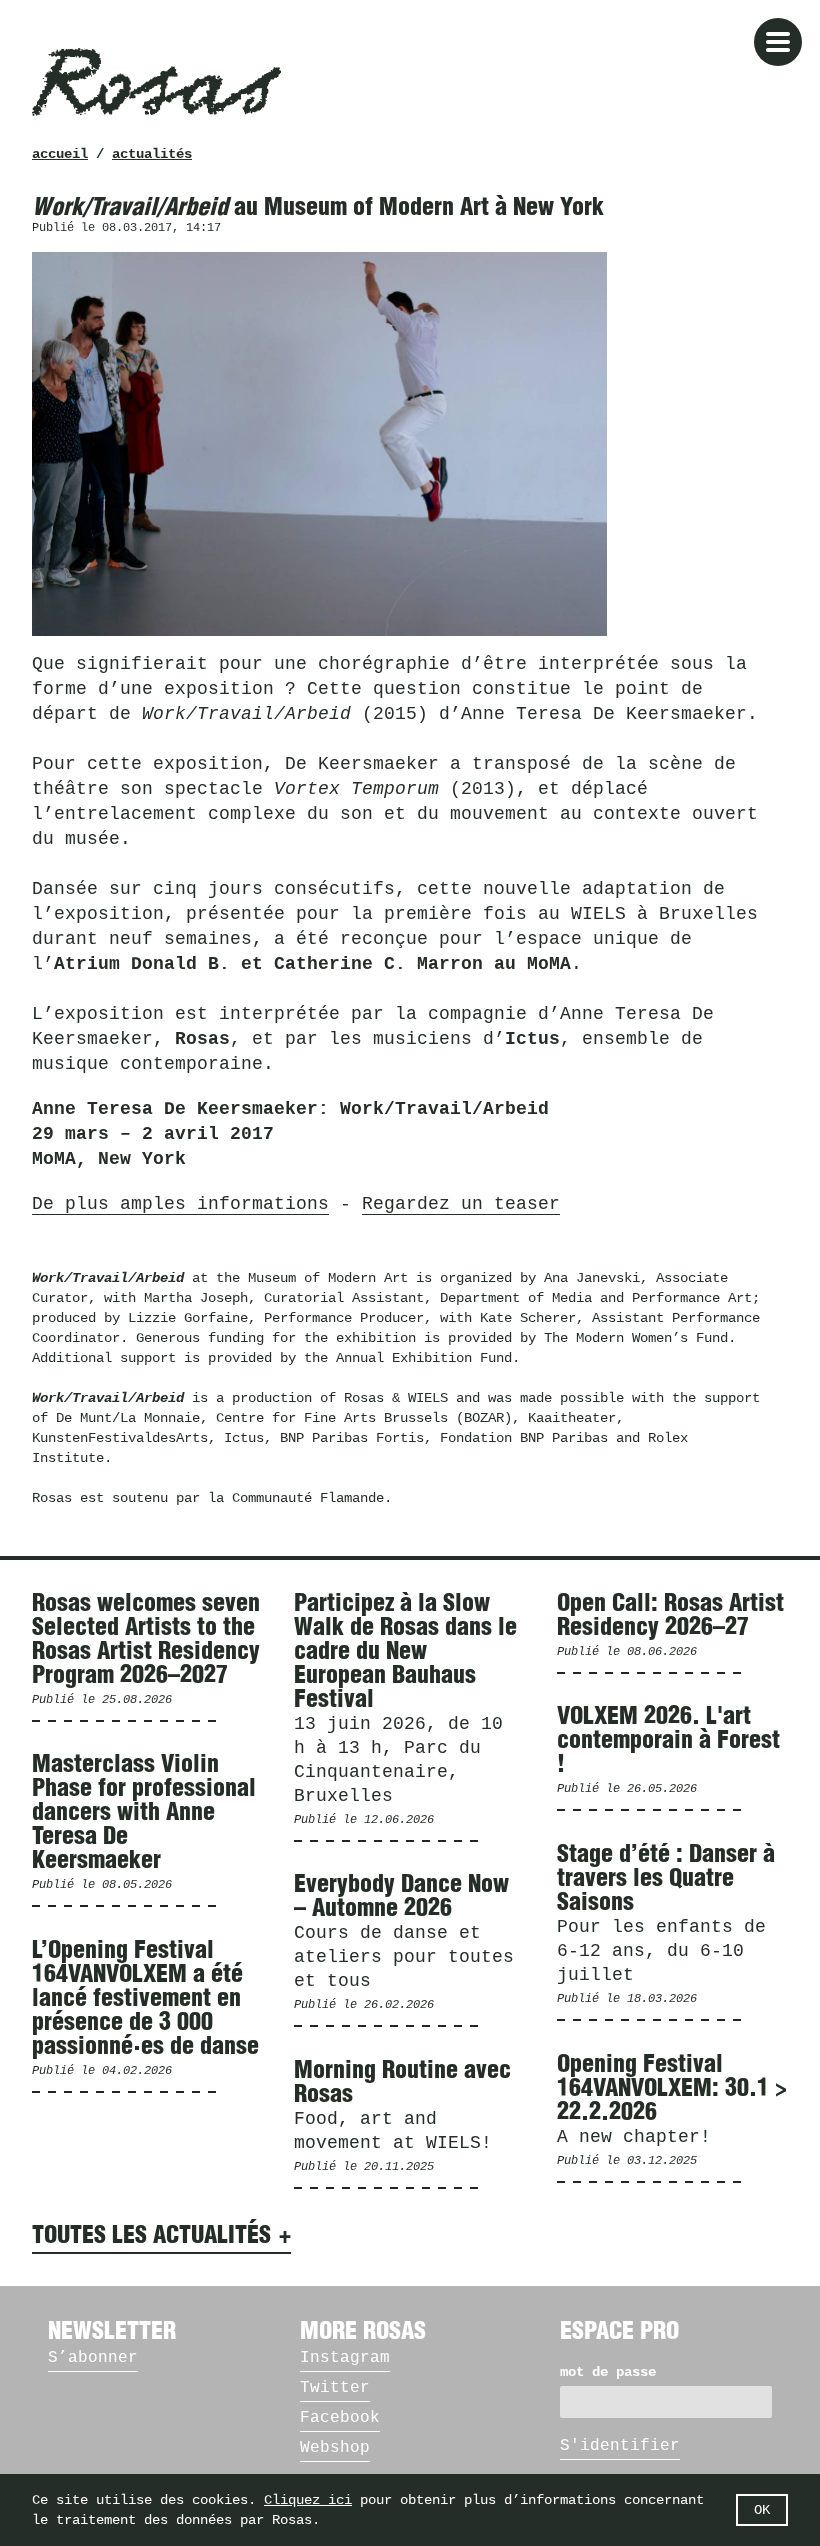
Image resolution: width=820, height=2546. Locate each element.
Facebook (340, 2418)
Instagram (345, 2358)
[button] (778, 42)
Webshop (335, 2448)
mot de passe (608, 2372)
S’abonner (93, 2358)
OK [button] (762, 2510)
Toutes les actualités (151, 2236)
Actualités (152, 154)
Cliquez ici (308, 2500)
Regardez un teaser (461, 1204)
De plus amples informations (180, 1204)
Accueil (60, 154)
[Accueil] (156, 82)
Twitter (335, 2388)
